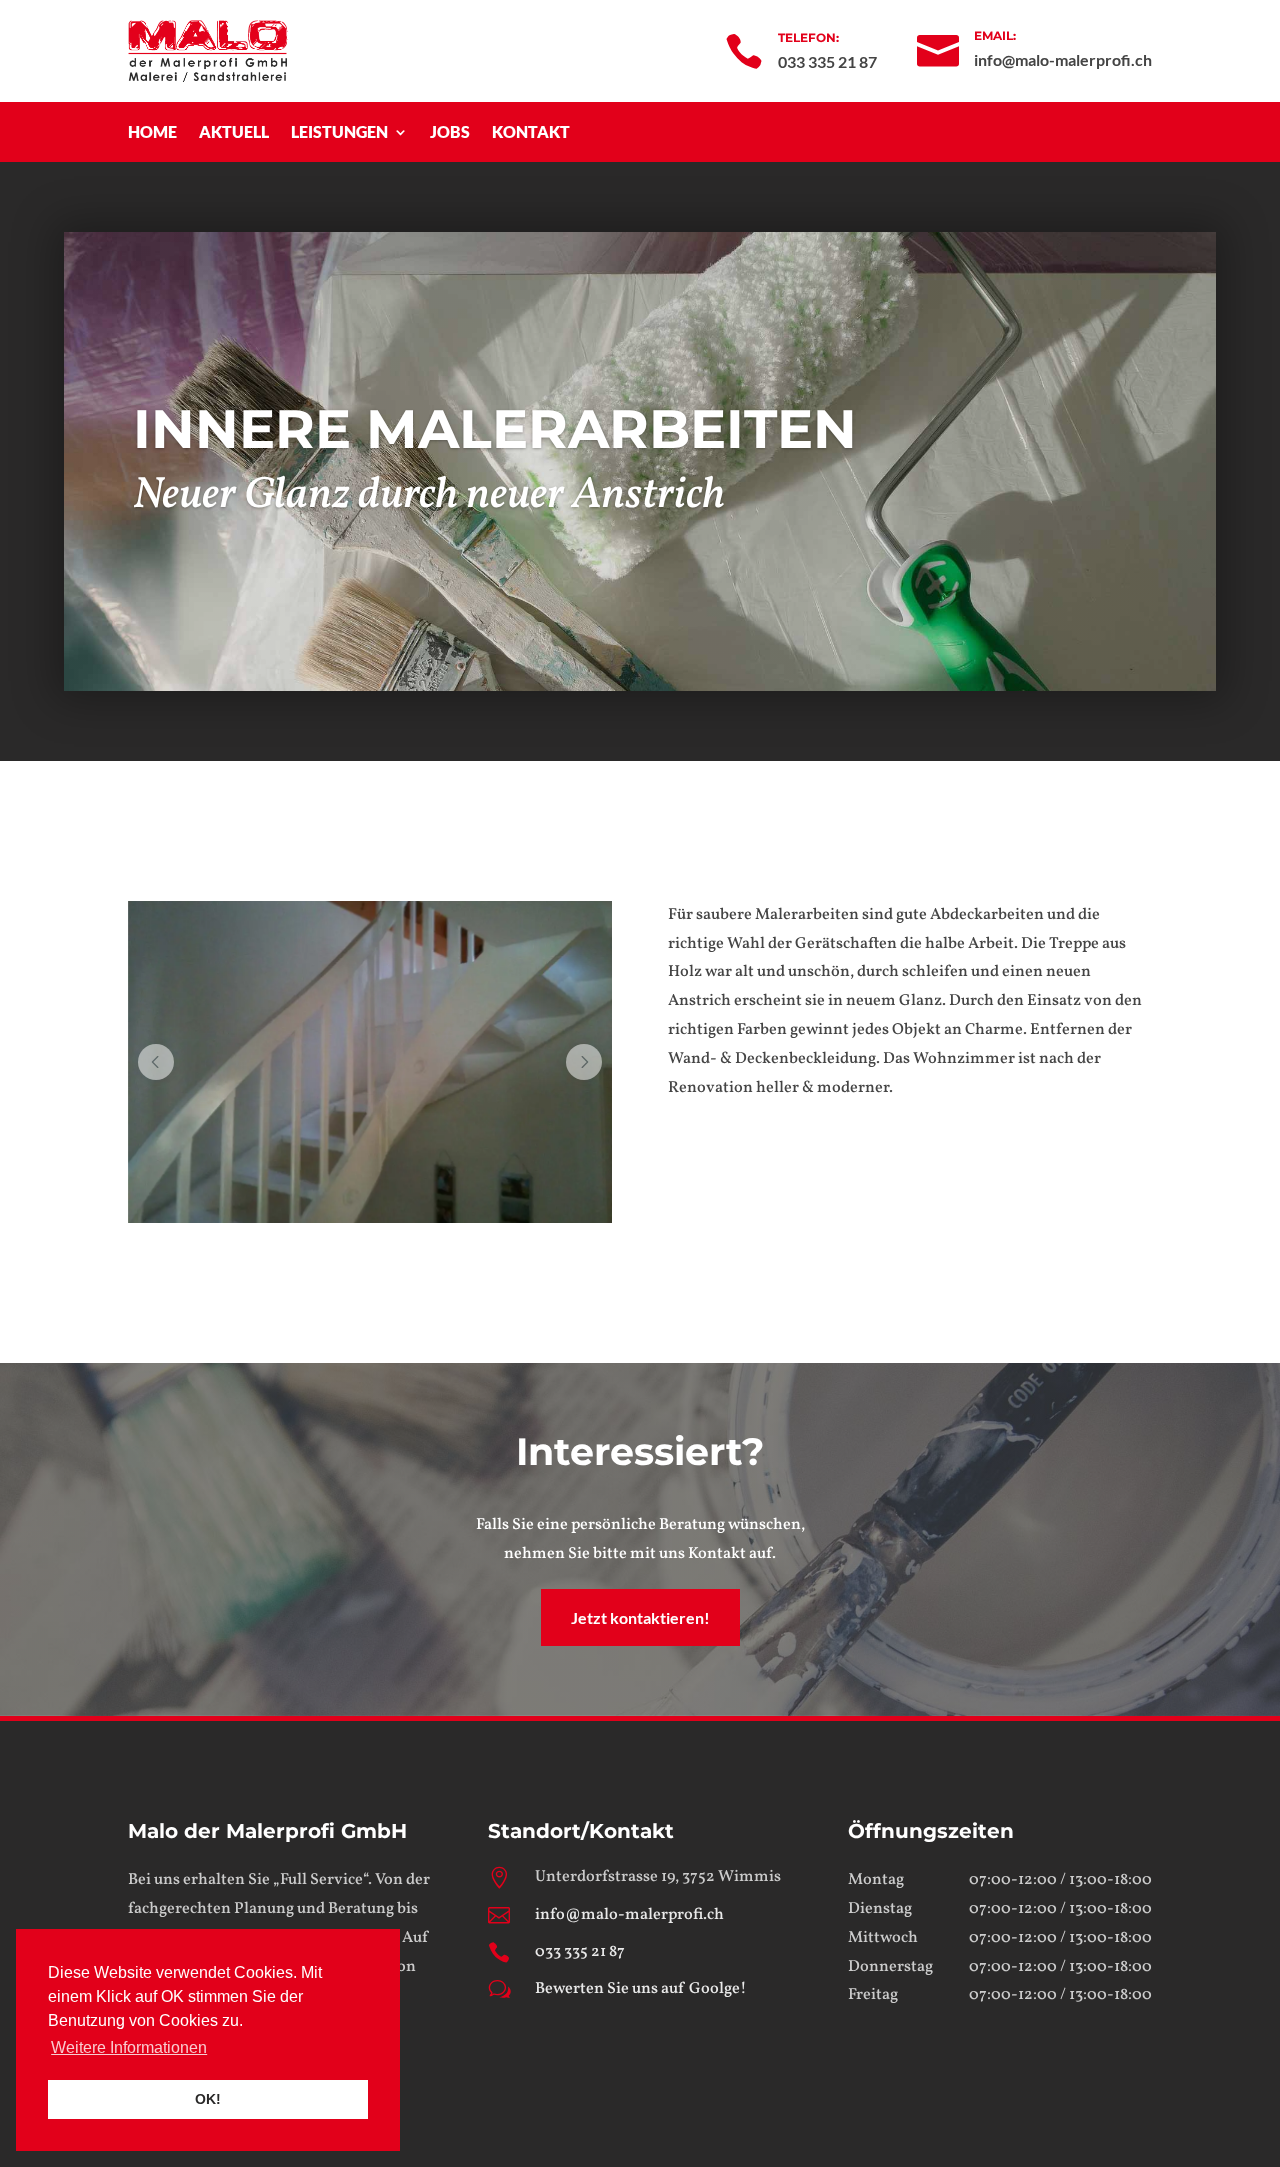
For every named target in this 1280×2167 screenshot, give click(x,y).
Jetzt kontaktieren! (640, 1617)
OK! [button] (208, 2099)
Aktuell (234, 133)
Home (152, 133)
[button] (156, 1062)
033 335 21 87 (580, 1952)
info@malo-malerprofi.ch (629, 1915)
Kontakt (531, 133)
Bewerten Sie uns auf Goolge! (641, 1989)
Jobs (450, 133)
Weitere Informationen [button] (129, 2047)
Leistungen (339, 133)
